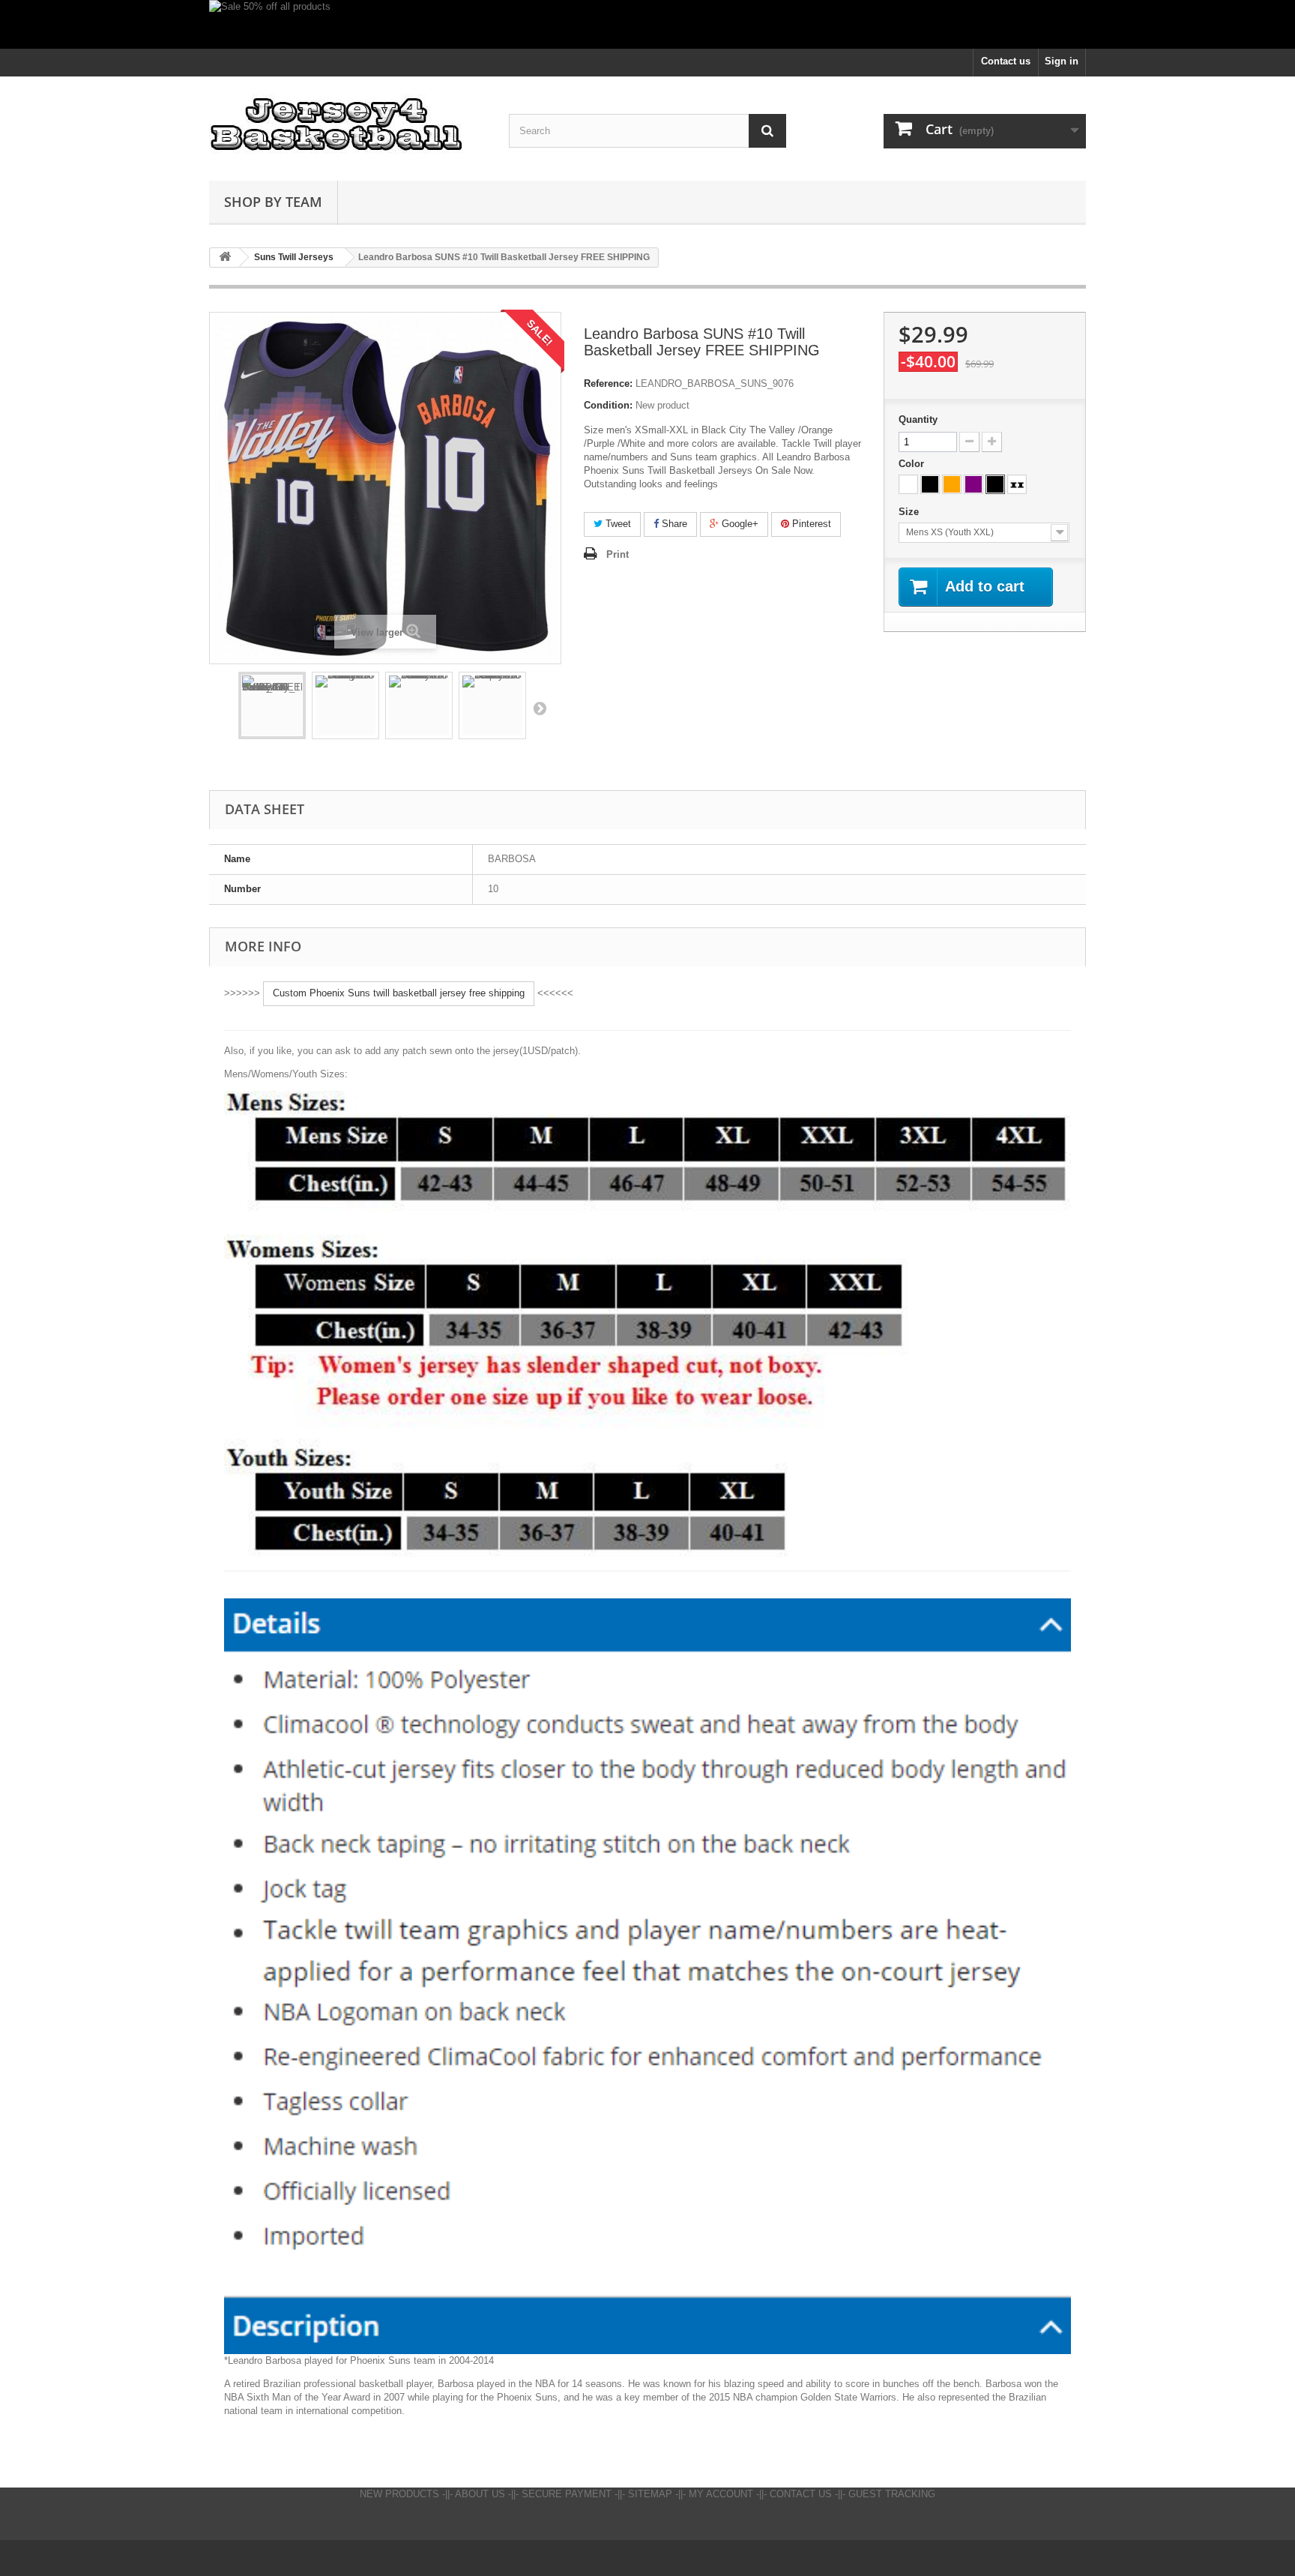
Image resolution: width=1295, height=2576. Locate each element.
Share (673, 524)
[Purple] (973, 484)
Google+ (739, 524)
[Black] (930, 484)
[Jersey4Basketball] (348, 125)
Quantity (918, 419)
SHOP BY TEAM (273, 202)
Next (540, 708)
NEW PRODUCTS (399, 2494)
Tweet (617, 524)
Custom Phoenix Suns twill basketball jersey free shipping (399, 993)
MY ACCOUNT (721, 2494)
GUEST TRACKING (892, 2494)
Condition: (608, 405)
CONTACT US (801, 2494)
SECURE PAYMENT (567, 2494)
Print (618, 554)
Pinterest (810, 524)
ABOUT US (480, 2494)
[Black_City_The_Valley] (995, 484)
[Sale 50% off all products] (647, 24)
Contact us (1006, 61)
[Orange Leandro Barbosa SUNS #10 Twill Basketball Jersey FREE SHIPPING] (345, 705)
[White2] (1017, 484)
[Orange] (952, 484)
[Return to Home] (225, 258)
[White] (908, 484)
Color (913, 464)
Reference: (608, 383)
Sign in (1062, 61)
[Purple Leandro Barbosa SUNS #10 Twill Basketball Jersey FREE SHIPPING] (492, 705)
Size (910, 512)
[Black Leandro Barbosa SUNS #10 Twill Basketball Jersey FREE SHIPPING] (419, 705)
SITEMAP (650, 2494)
